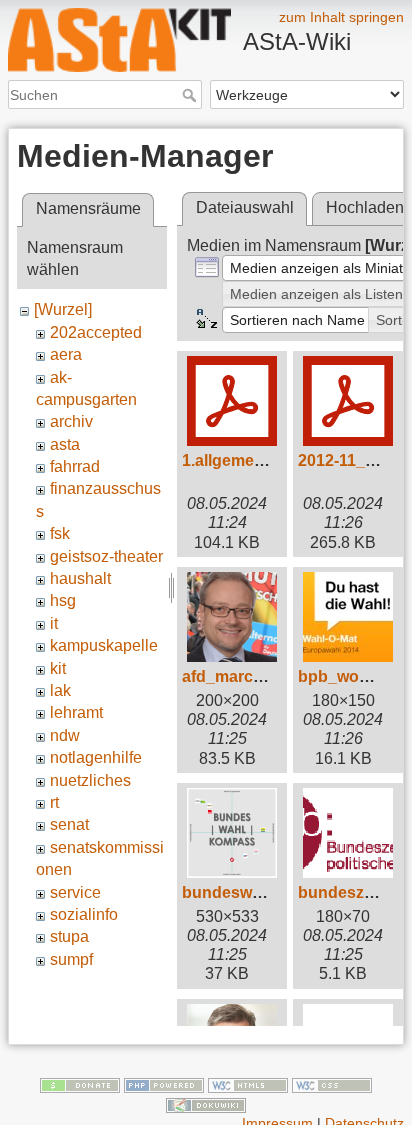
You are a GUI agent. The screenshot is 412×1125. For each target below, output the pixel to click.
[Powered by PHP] (164, 1084)
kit (58, 668)
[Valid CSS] (332, 1084)
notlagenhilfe (96, 757)
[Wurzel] (63, 309)
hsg (63, 600)
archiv (71, 421)
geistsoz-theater (106, 556)
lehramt (76, 712)
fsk (60, 533)
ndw (65, 735)
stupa (69, 936)
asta (65, 444)
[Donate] (80, 1084)
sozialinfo (84, 914)
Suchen (191, 95)
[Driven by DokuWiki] (206, 1104)
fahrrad (75, 466)
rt (54, 802)
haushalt (80, 578)
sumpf (71, 959)
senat (69, 824)
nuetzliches (90, 780)
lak (60, 690)
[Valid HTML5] (248, 1084)
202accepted (96, 332)
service (75, 892)
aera (66, 354)
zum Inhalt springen (341, 17)
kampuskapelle (104, 645)
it (54, 623)
